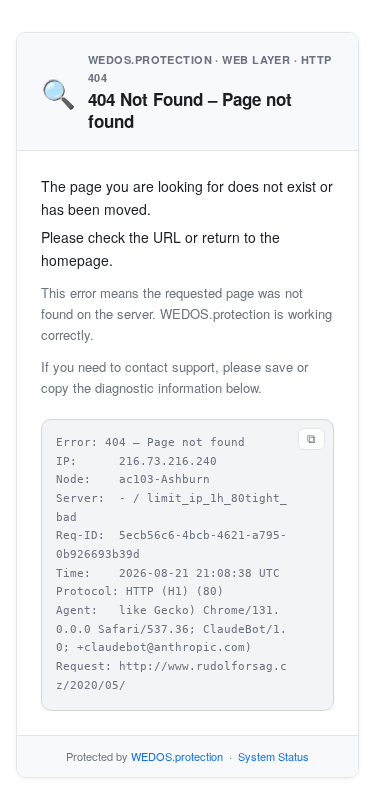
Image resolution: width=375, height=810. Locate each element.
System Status (273, 756)
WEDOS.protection (177, 756)
